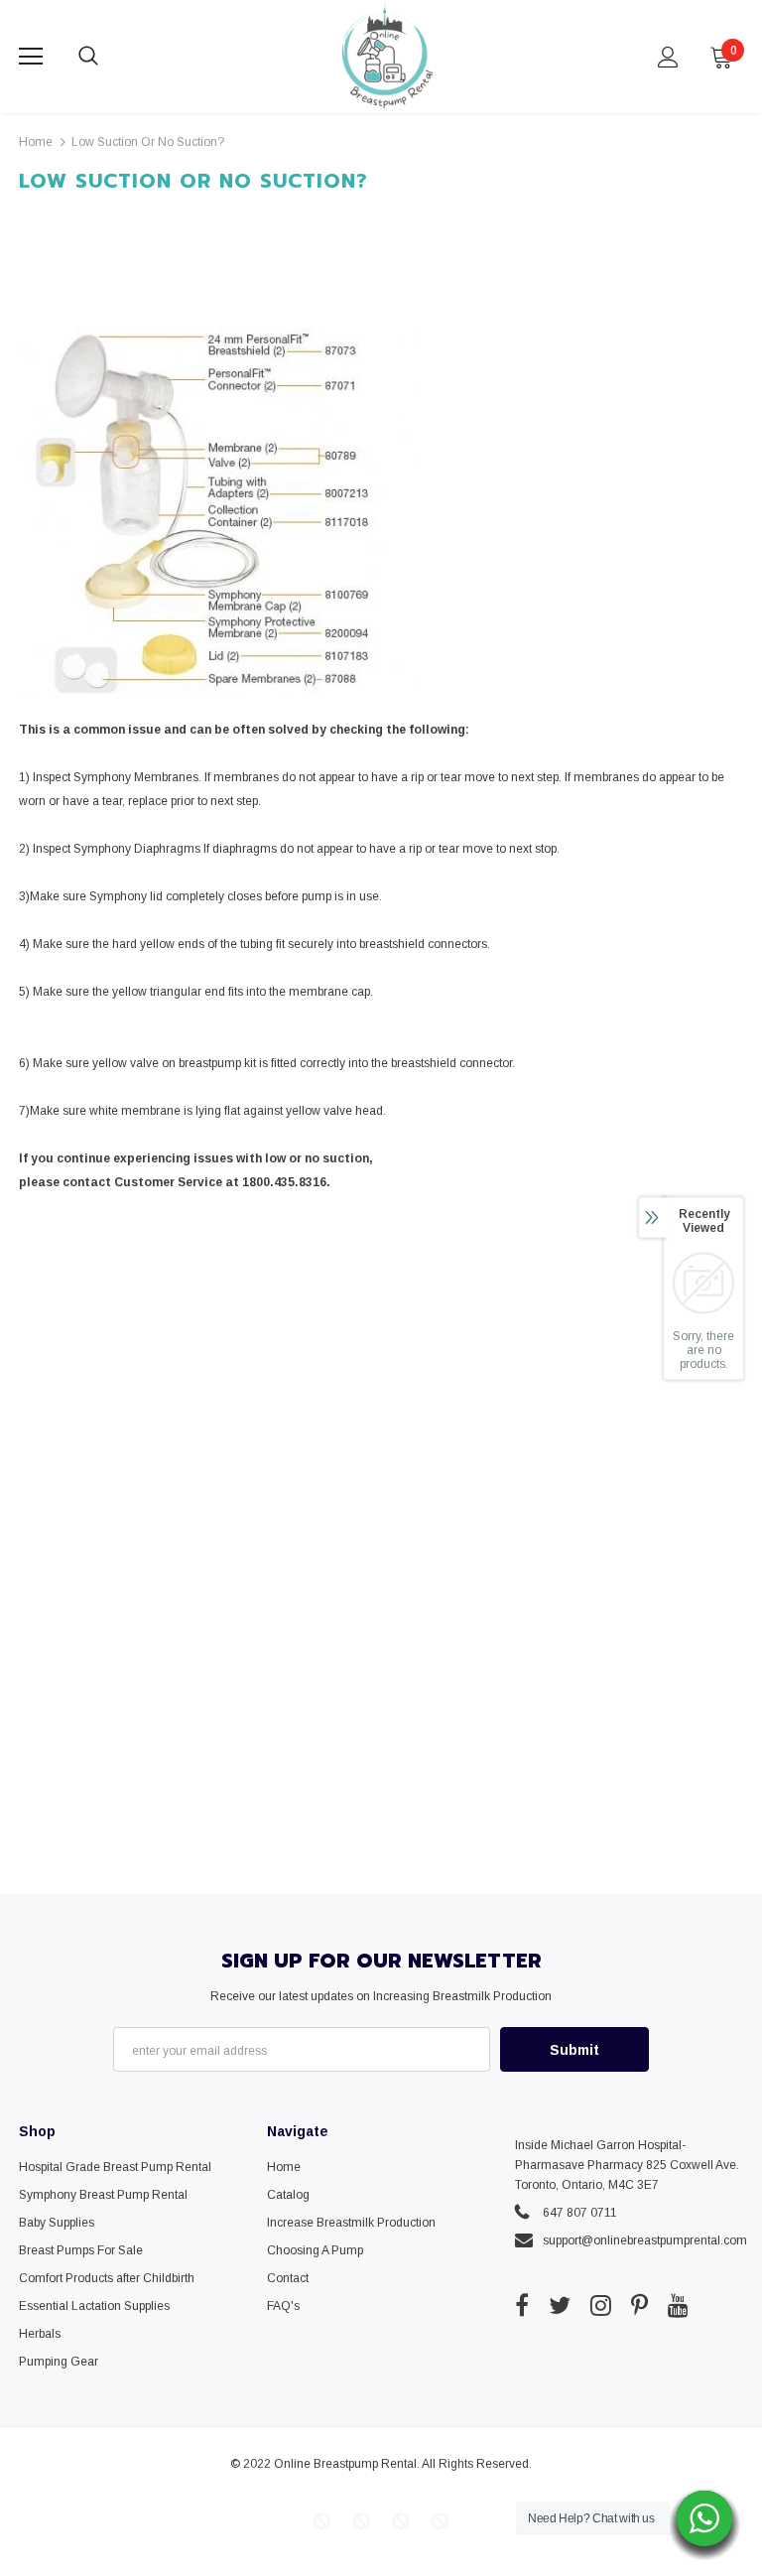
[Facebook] (522, 2305)
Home (36, 142)
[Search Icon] (108, 57)
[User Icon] (668, 57)
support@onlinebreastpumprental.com (645, 2240)
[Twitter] (560, 2305)
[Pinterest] (639, 2305)
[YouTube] (678, 2305)
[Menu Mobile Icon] (31, 57)
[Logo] (384, 56)
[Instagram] (601, 2305)
